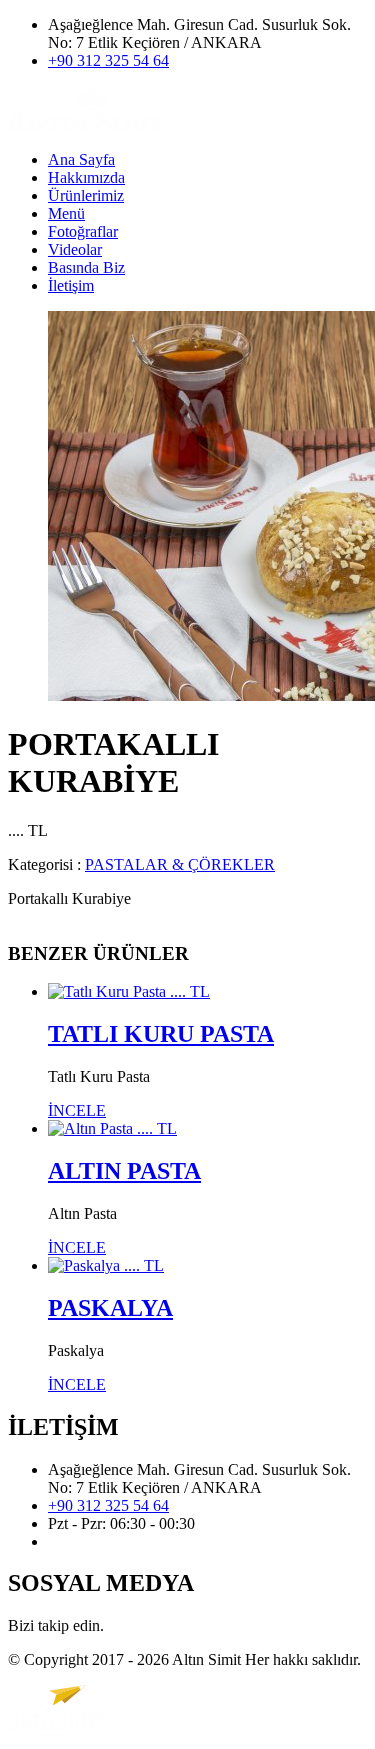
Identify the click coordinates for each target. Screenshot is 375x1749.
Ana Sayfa (81, 159)
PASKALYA (110, 1308)
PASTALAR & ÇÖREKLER (180, 864)
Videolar (75, 249)
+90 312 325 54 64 (108, 60)
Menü (66, 213)
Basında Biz (86, 267)
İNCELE (77, 1110)
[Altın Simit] (90, 125)
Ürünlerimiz (86, 195)
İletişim (71, 285)
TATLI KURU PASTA (161, 1034)
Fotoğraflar (83, 231)
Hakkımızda (86, 177)
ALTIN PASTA (124, 1171)
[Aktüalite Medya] (57, 1731)
